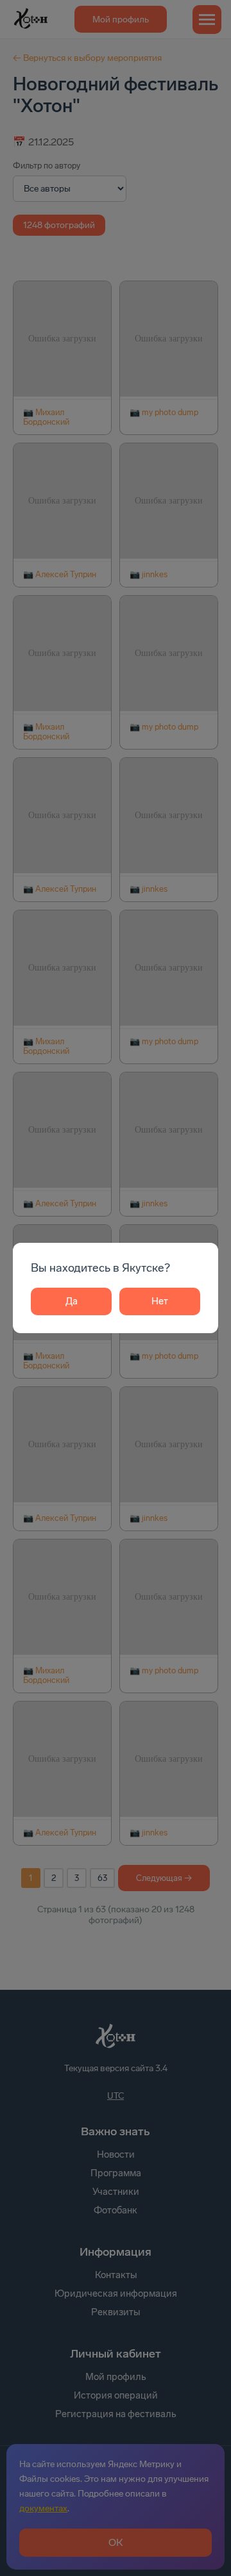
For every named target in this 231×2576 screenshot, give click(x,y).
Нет (160, 1301)
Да (72, 1301)
